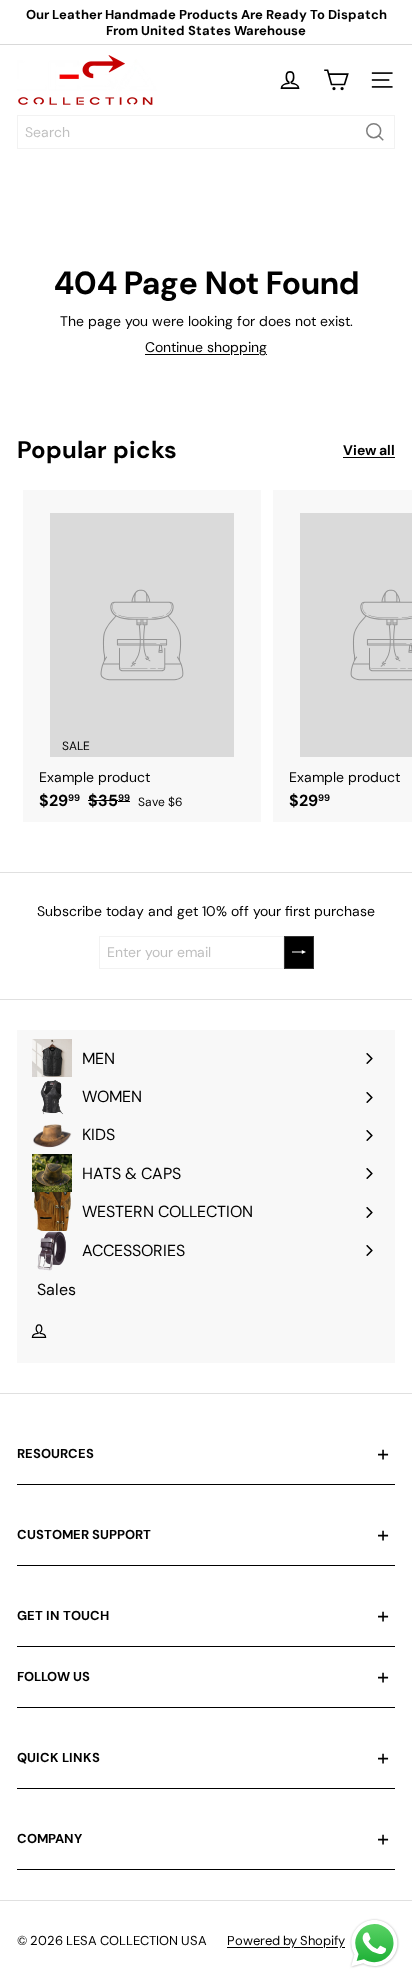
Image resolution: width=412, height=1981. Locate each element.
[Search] (375, 132)
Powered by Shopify (286, 1940)
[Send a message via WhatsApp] (374, 1943)
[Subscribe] (299, 952)
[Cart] (336, 80)
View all (369, 450)
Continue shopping (206, 347)
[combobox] (206, 132)
